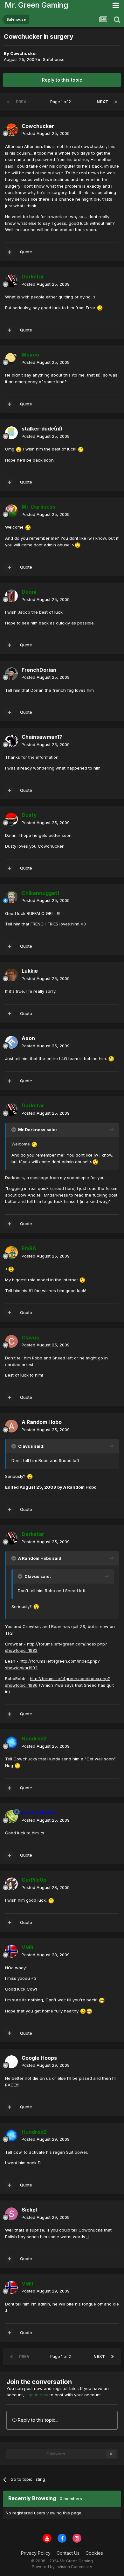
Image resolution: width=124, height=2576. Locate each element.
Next (102, 102)
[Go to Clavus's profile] (11, 1341)
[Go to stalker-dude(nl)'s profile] (11, 433)
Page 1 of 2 (62, 102)
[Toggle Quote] (14, 1130)
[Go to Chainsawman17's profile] (11, 741)
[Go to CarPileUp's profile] (11, 1884)
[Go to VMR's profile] (11, 1951)
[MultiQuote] (10, 252)
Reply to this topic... (37, 2420)
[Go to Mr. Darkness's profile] (11, 511)
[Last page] (116, 102)
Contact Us (68, 2553)
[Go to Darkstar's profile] (11, 281)
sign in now (37, 2395)
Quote (26, 252)
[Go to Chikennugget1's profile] (11, 897)
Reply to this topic (62, 80)
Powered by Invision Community (62, 2567)
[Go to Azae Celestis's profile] (11, 1817)
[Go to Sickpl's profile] (11, 2214)
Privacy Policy (36, 2553)
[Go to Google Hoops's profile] (11, 2062)
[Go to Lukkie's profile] (11, 975)
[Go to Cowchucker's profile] (11, 130)
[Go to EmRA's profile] (11, 1252)
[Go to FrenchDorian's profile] (11, 674)
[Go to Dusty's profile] (11, 819)
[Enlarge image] (100, 308)
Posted (46, 133)
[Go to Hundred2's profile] (11, 1743)
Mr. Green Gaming (36, 5)
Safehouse (54, 59)
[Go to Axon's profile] (11, 1042)
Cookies (94, 2553)
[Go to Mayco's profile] (11, 359)
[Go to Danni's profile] (11, 596)
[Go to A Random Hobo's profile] (11, 1426)
